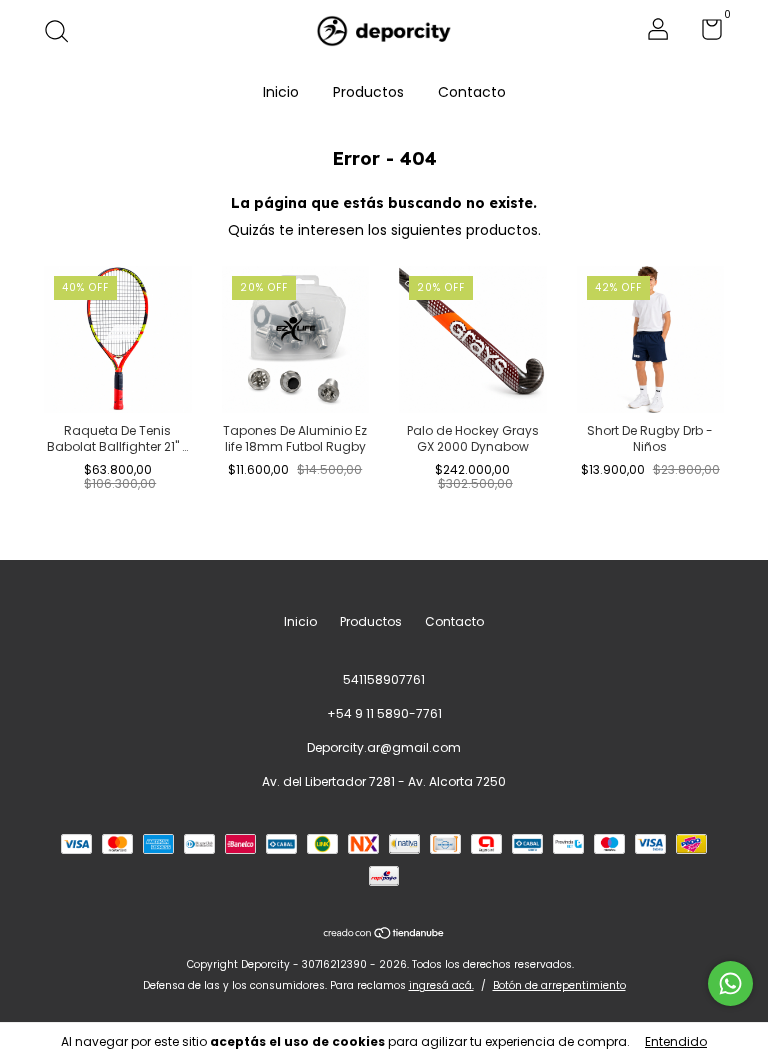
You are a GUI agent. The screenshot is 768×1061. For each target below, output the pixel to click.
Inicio (281, 92)
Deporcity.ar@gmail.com (384, 747)
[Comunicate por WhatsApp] (730, 983)
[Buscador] (63, 32)
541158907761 (384, 679)
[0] (704, 33)
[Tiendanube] (384, 934)
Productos (368, 92)
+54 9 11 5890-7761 (384, 713)
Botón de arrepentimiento (559, 985)
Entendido (676, 1041)
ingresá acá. (441, 985)
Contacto (472, 92)
